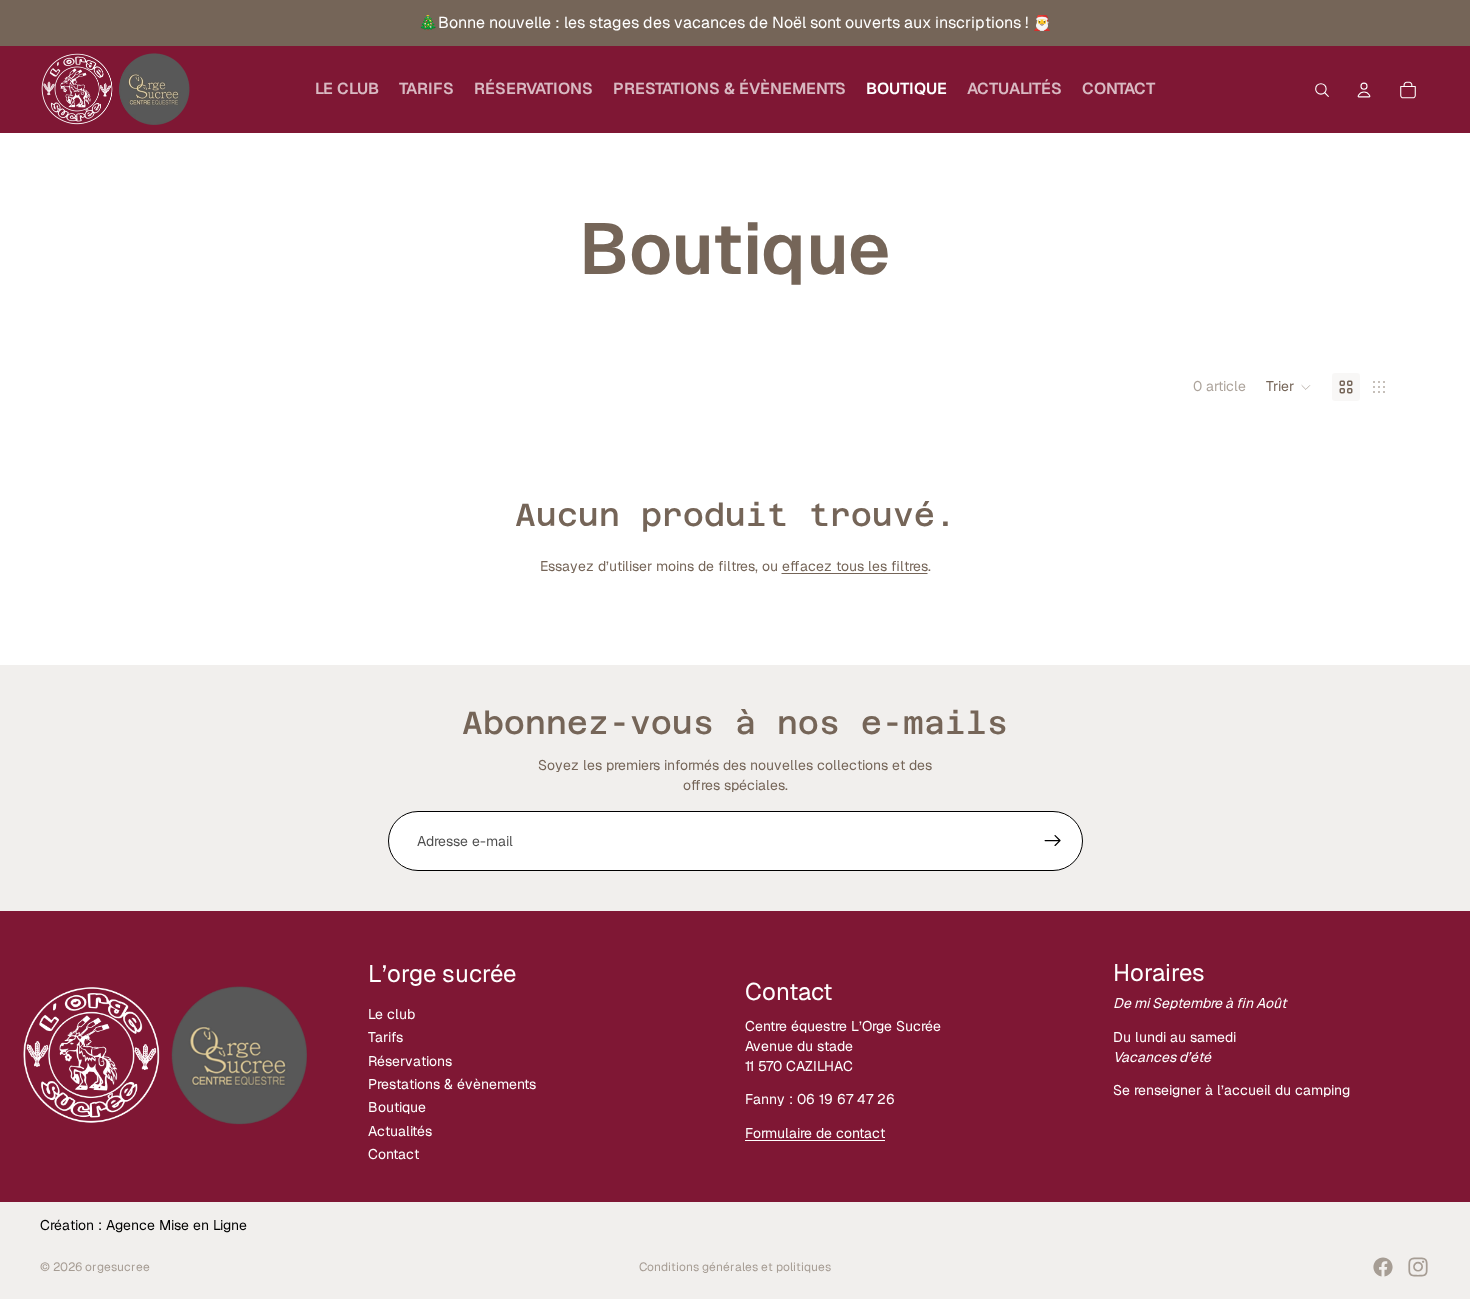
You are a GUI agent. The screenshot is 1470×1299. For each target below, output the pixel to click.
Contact (393, 1154)
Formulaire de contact (815, 1133)
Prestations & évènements (452, 1084)
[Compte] (1364, 90)
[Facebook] (1383, 1267)
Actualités (400, 1131)
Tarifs (385, 1038)
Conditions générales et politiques (735, 1267)
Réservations (410, 1061)
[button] (1289, 387)
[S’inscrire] (1053, 841)
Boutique (397, 1108)
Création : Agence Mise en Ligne (143, 1225)
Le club (391, 1014)
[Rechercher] (1322, 90)
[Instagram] (1418, 1267)
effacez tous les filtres (855, 566)
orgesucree (117, 1267)
